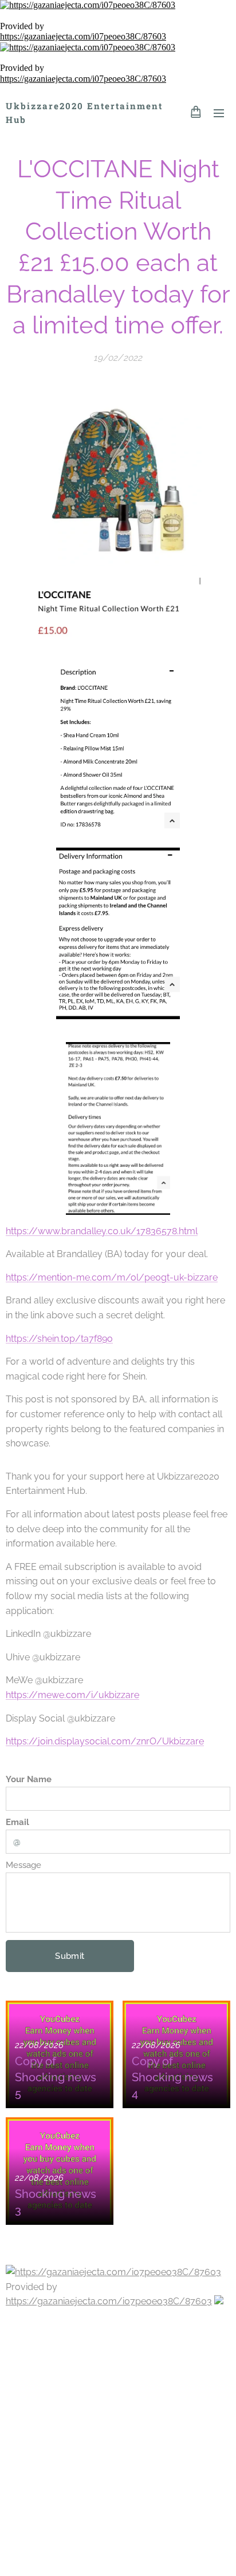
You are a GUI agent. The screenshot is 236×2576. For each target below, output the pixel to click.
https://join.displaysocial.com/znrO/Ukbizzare (105, 1741)
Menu (219, 113)
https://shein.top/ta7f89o (59, 1339)
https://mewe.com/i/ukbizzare (72, 1695)
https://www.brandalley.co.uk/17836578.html (102, 1231)
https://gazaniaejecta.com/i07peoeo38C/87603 (83, 36)
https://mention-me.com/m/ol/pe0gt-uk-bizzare (112, 1277)
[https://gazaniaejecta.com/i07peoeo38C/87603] (118, 5)
